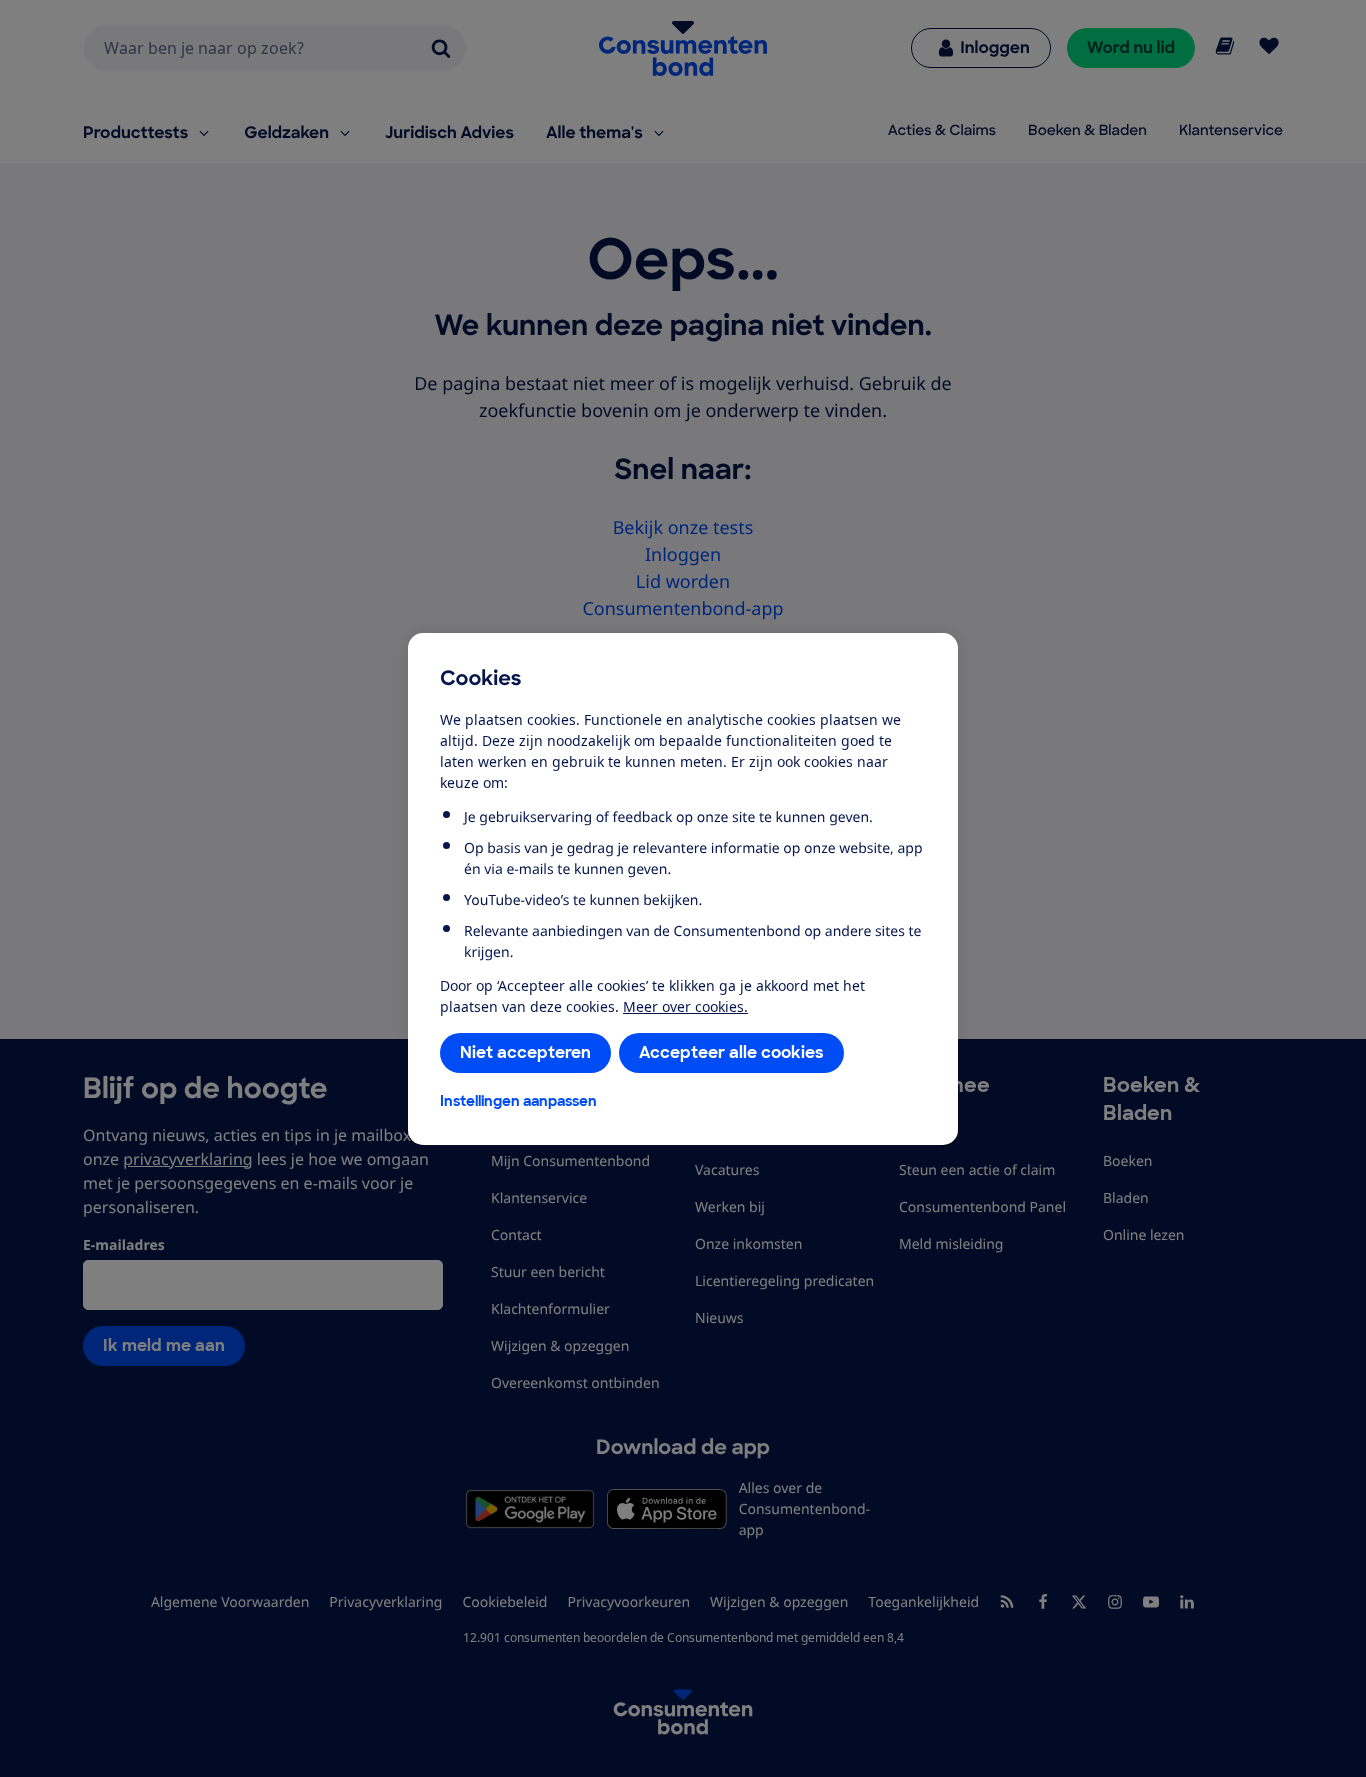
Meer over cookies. (685, 1006)
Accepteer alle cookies (731, 1052)
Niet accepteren (525, 1052)
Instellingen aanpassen (518, 1101)
